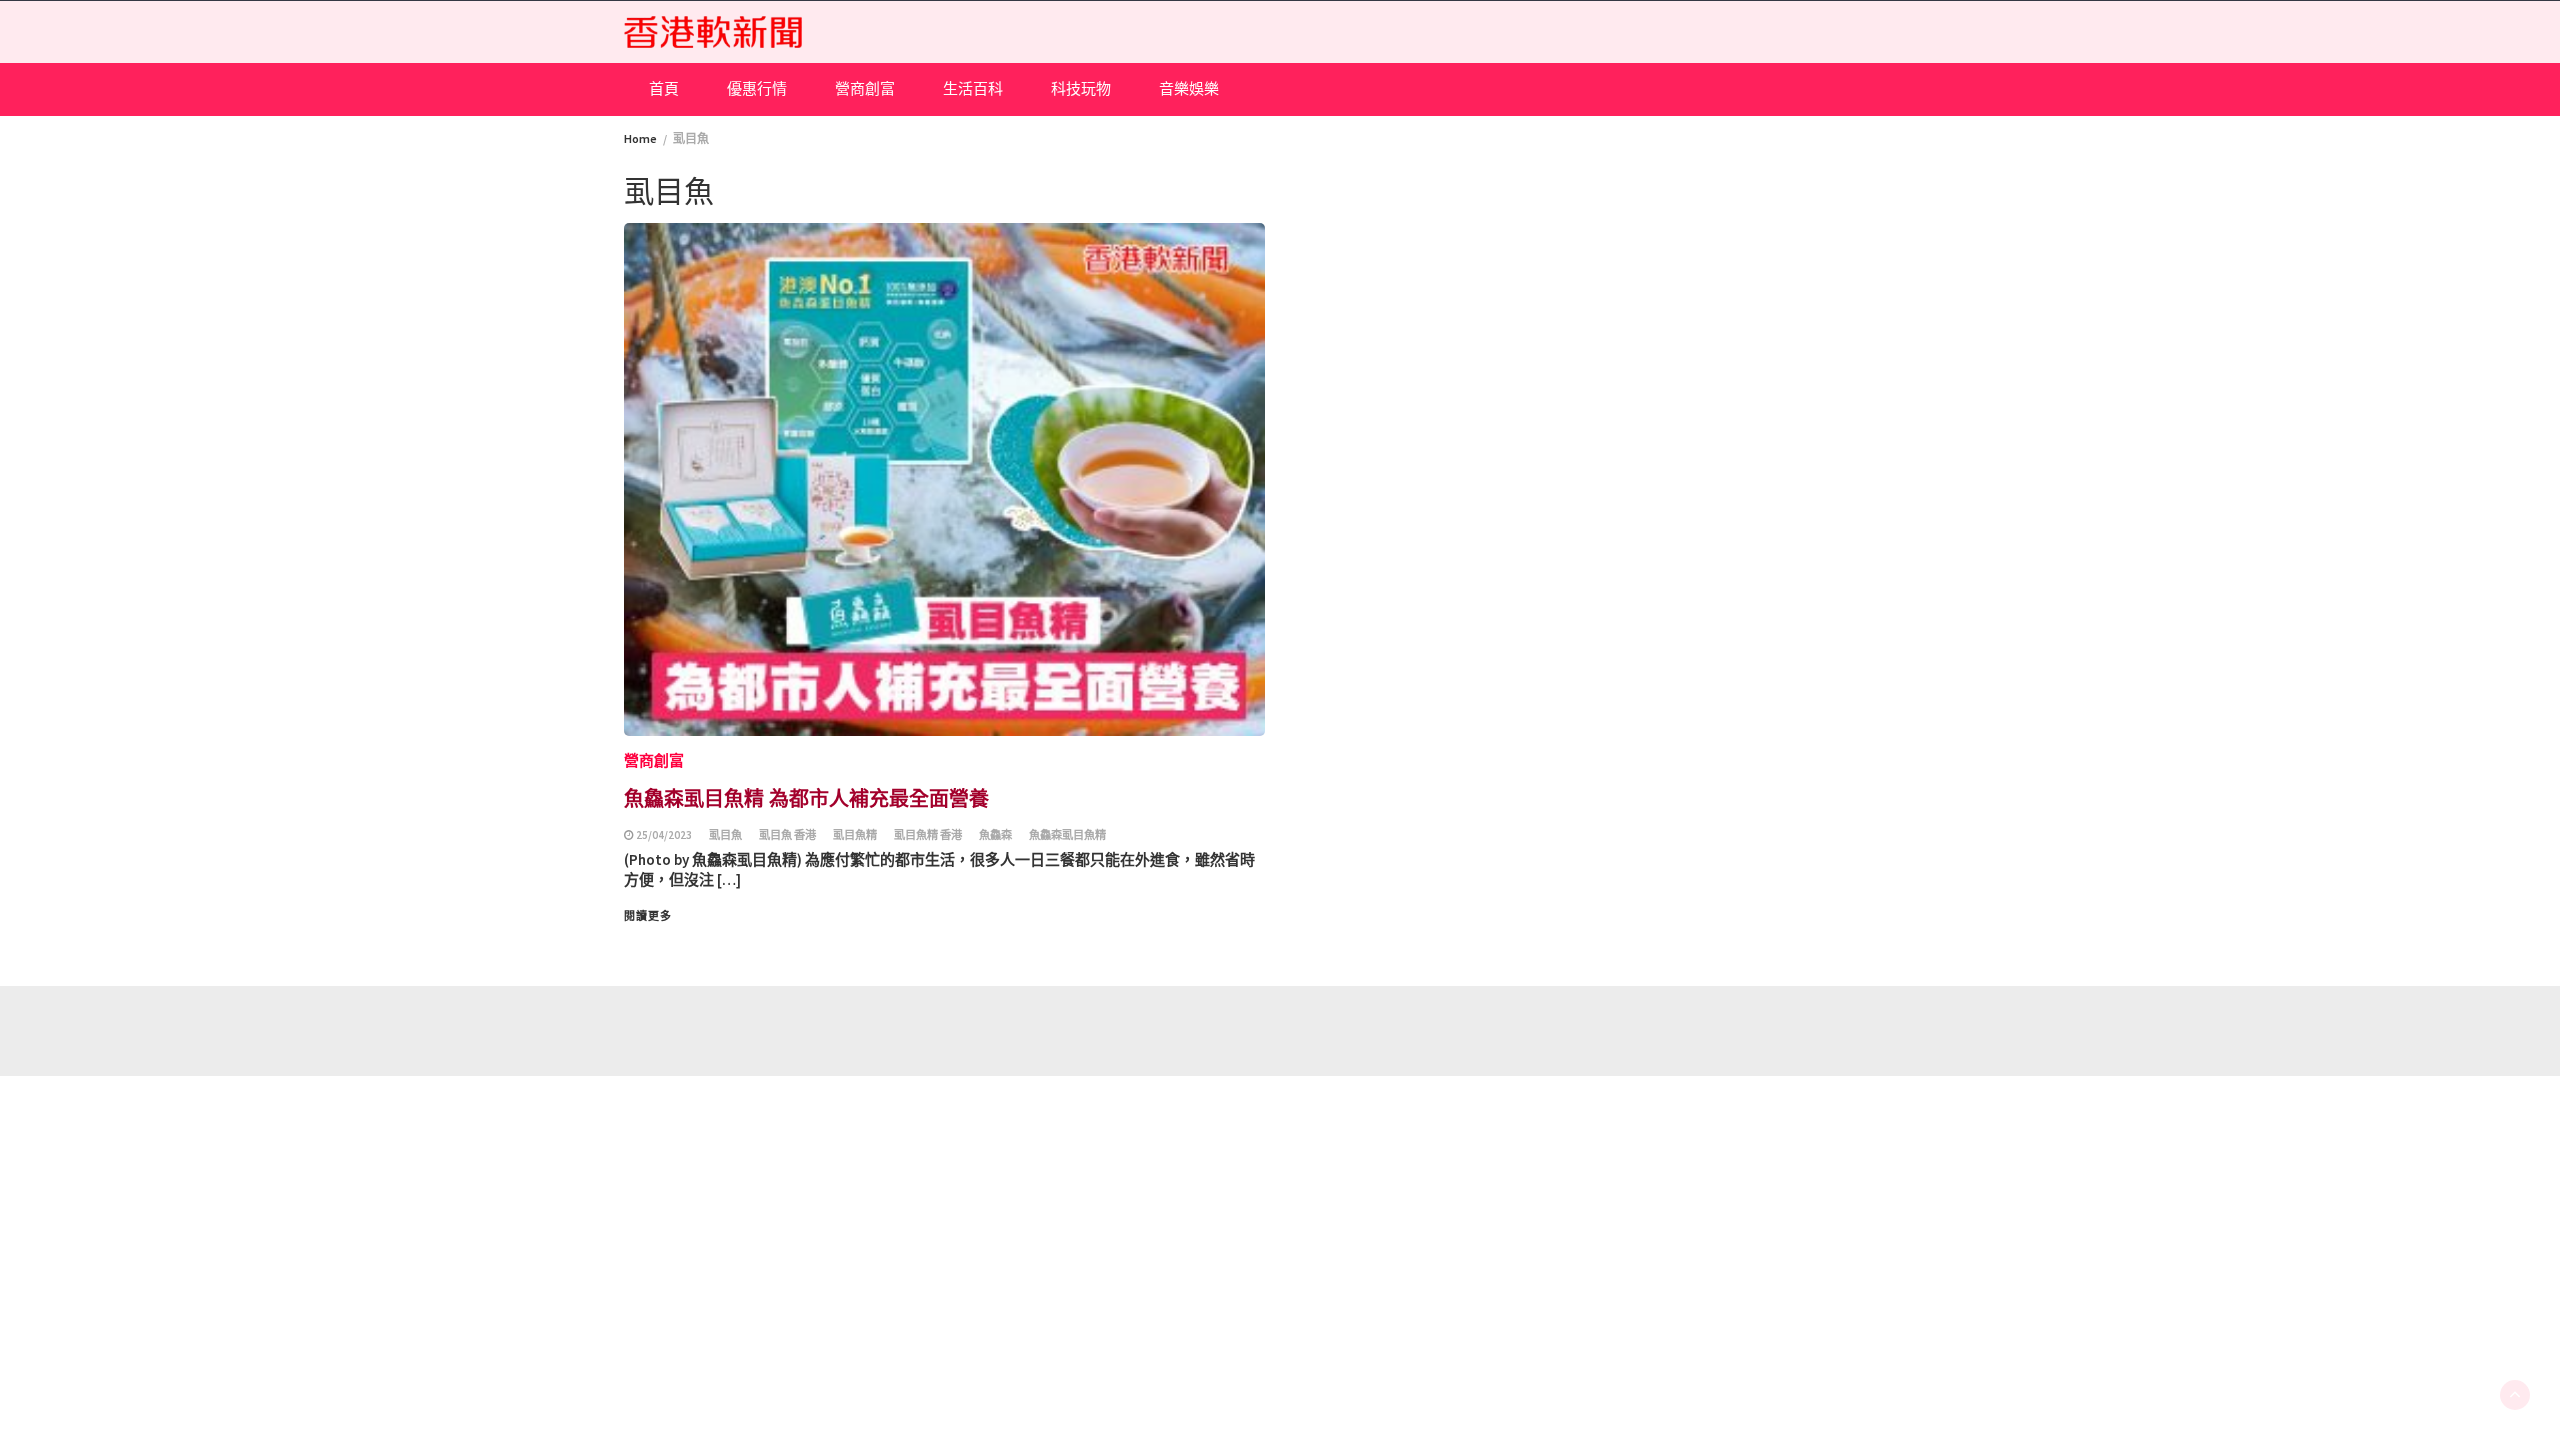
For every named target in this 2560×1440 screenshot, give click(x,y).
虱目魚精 (855, 835)
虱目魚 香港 (787, 835)
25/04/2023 (664, 835)
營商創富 (865, 88)
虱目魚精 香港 (928, 835)
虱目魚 (725, 835)
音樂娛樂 (1189, 88)
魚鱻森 (995, 835)
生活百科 (973, 88)
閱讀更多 (648, 916)
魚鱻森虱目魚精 (1067, 835)
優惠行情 (757, 88)
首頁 (664, 88)
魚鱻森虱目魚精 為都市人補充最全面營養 (806, 797)
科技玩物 (1081, 88)
